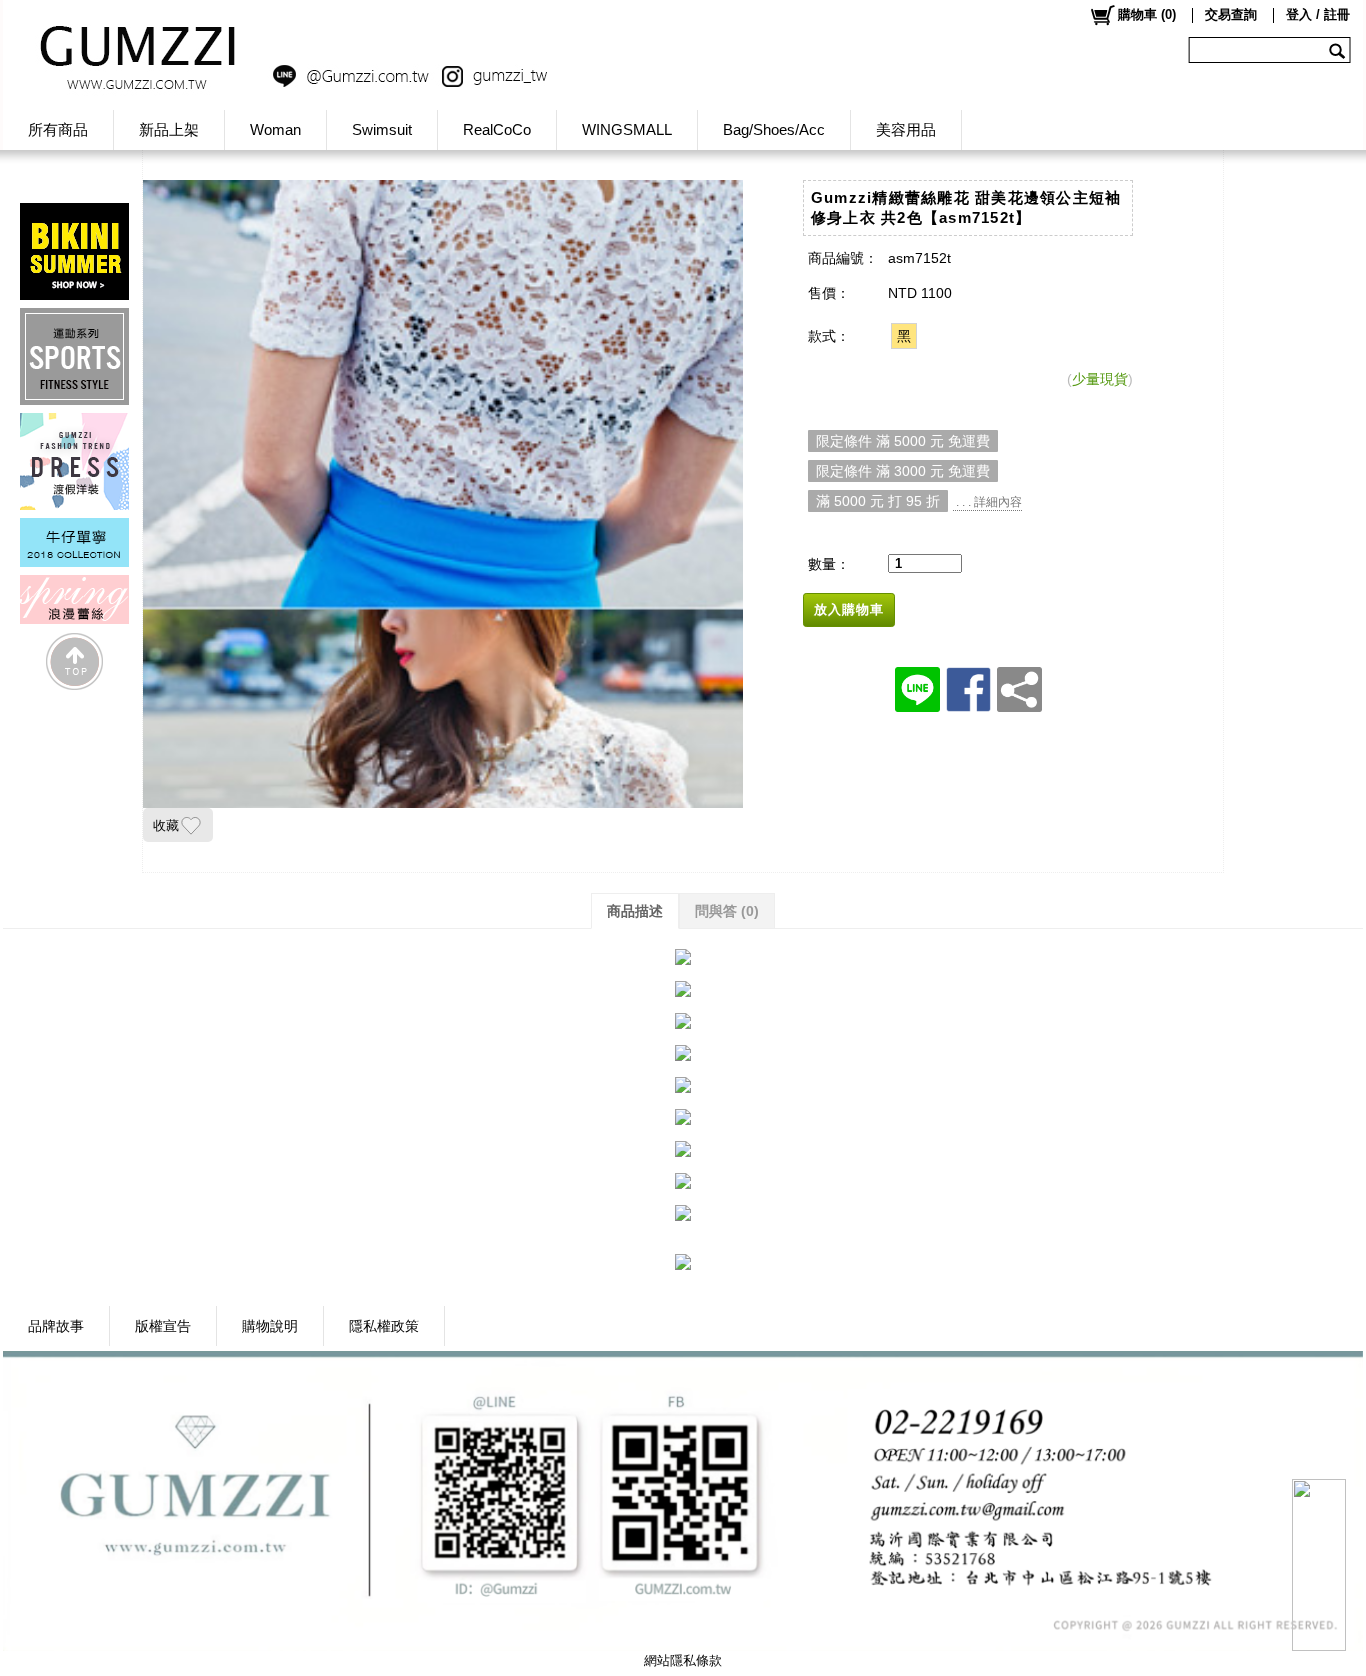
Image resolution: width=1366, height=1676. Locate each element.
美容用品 (906, 129)
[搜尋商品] (1339, 50)
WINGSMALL (627, 129)
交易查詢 (1231, 14)
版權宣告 (163, 1326)
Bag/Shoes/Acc (774, 129)
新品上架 (169, 129)
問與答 (727, 911)
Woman (275, 129)
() (1147, 14)
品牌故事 (56, 1326)
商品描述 (635, 911)
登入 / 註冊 (1318, 14)
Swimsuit (382, 129)
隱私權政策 (384, 1326)
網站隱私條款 (683, 1660)
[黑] (904, 336)
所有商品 (58, 129)
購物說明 (270, 1326)
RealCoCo (497, 129)
